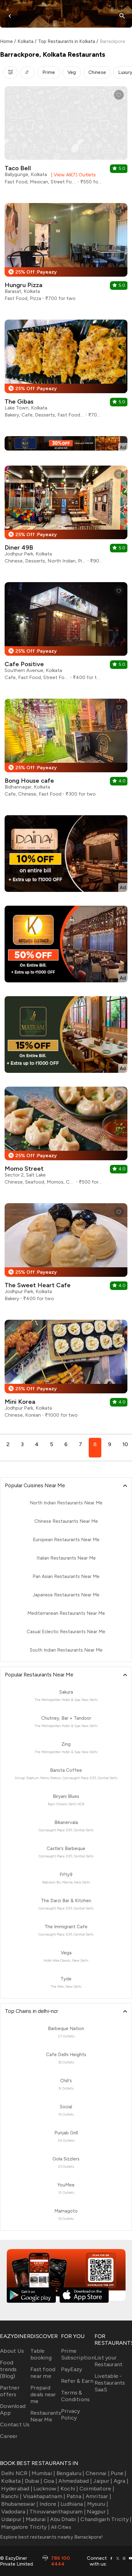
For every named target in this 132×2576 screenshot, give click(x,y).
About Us (12, 2351)
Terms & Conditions (76, 2396)
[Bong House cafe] (66, 750)
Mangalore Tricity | (25, 2527)
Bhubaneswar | (20, 2504)
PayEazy (72, 2369)
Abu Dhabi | (65, 2519)
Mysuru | (98, 2504)
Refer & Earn (77, 2381)
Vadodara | (15, 2512)
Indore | (49, 2504)
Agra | (121, 2481)
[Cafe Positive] (66, 633)
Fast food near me (43, 2373)
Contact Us (15, 2424)
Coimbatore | (97, 2489)
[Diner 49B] (66, 517)
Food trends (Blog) (8, 2369)
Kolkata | (12, 2481)
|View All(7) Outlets (72, 175)
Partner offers (10, 2391)
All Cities (60, 2527)
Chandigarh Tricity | (106, 2519)
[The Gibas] (66, 371)
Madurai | (37, 2519)
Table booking (41, 2354)
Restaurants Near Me (46, 2416)
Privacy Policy (71, 2414)
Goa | (50, 2481)
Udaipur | (13, 2519)
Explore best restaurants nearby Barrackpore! (51, 2537)
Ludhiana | (73, 2504)
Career (9, 2436)
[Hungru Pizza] (66, 254)
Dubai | (34, 2481)
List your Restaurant (109, 2361)
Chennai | (98, 2473)
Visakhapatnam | (44, 2496)
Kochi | (69, 2489)
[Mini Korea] (66, 1371)
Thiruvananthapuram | (58, 2512)
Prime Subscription (78, 2354)
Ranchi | (11, 2496)
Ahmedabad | (75, 2481)
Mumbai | (43, 2473)
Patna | (75, 2496)
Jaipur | (103, 2481)
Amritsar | (98, 2496)
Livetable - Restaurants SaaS (110, 2383)
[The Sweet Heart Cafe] (66, 1255)
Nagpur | (98, 2512)
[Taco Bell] (66, 138)
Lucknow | (46, 2489)
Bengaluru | (70, 2473)
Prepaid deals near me (43, 2394)
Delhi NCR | (16, 2473)
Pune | (119, 2473)
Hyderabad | (17, 2489)
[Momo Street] (66, 1138)
